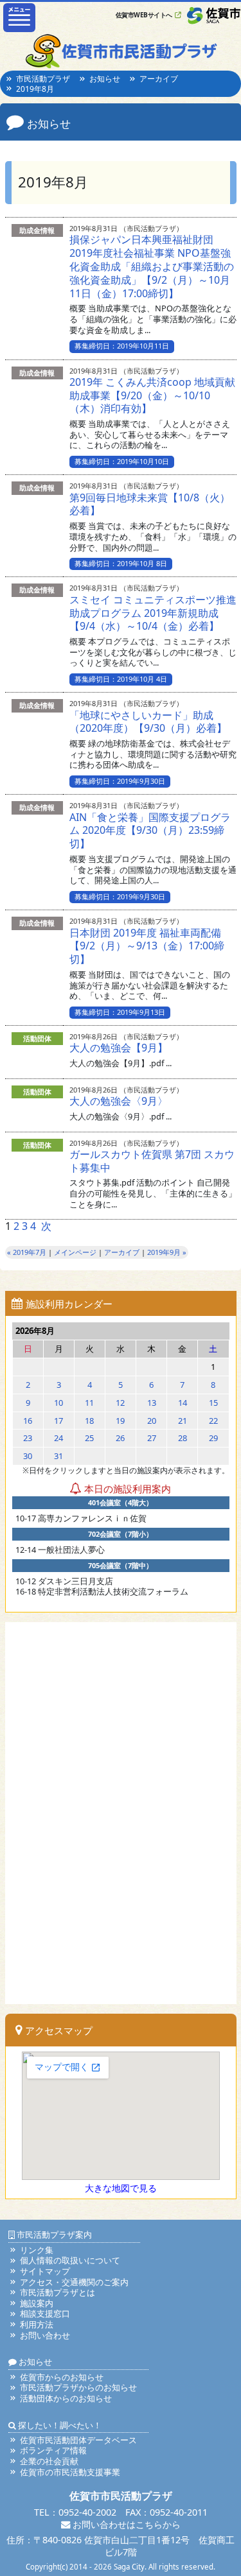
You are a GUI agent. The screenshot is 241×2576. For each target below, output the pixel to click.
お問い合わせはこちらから (125, 2524)
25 (89, 1438)
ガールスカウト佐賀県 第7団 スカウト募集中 (152, 1161)
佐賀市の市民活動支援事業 (70, 2472)
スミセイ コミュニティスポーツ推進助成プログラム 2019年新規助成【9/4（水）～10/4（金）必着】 (153, 613)
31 (58, 1456)
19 (120, 1421)
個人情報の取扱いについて (70, 2260)
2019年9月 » (167, 1252)
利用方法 (37, 2324)
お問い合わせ (45, 2335)
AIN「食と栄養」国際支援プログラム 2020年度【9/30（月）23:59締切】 (150, 831)
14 (183, 1403)
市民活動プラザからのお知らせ (78, 2387)
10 (58, 1403)
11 (89, 1403)
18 (89, 1421)
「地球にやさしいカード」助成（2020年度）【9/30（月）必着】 (148, 722)
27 (152, 1438)
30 (28, 1456)
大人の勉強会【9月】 (119, 1048)
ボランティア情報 (53, 2450)
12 (120, 1403)
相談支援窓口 (45, 2313)
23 (28, 1438)
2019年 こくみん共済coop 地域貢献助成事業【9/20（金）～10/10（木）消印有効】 (152, 395)
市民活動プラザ (43, 79)
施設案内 (37, 2303)
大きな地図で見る (121, 2188)
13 (152, 1403)
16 (28, 1421)
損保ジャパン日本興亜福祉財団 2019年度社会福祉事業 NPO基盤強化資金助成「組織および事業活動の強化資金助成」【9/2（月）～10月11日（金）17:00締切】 (152, 266)
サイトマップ (45, 2271)
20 (152, 1421)
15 (213, 1403)
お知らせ (105, 79)
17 (58, 1421)
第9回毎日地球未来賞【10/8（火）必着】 (150, 504)
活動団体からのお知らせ (66, 2398)
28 (183, 1438)
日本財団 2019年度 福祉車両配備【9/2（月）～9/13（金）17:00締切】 (147, 946)
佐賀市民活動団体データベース (78, 2440)
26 (120, 1438)
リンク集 (37, 2250)
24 (58, 1438)
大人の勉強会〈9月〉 (119, 1101)
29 (213, 1438)
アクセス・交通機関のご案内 (74, 2282)
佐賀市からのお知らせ (62, 2377)
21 (183, 1421)
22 (213, 1421)
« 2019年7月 (27, 1252)
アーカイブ (159, 79)
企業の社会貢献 (49, 2461)
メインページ (75, 1252)
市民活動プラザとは (58, 2292)
